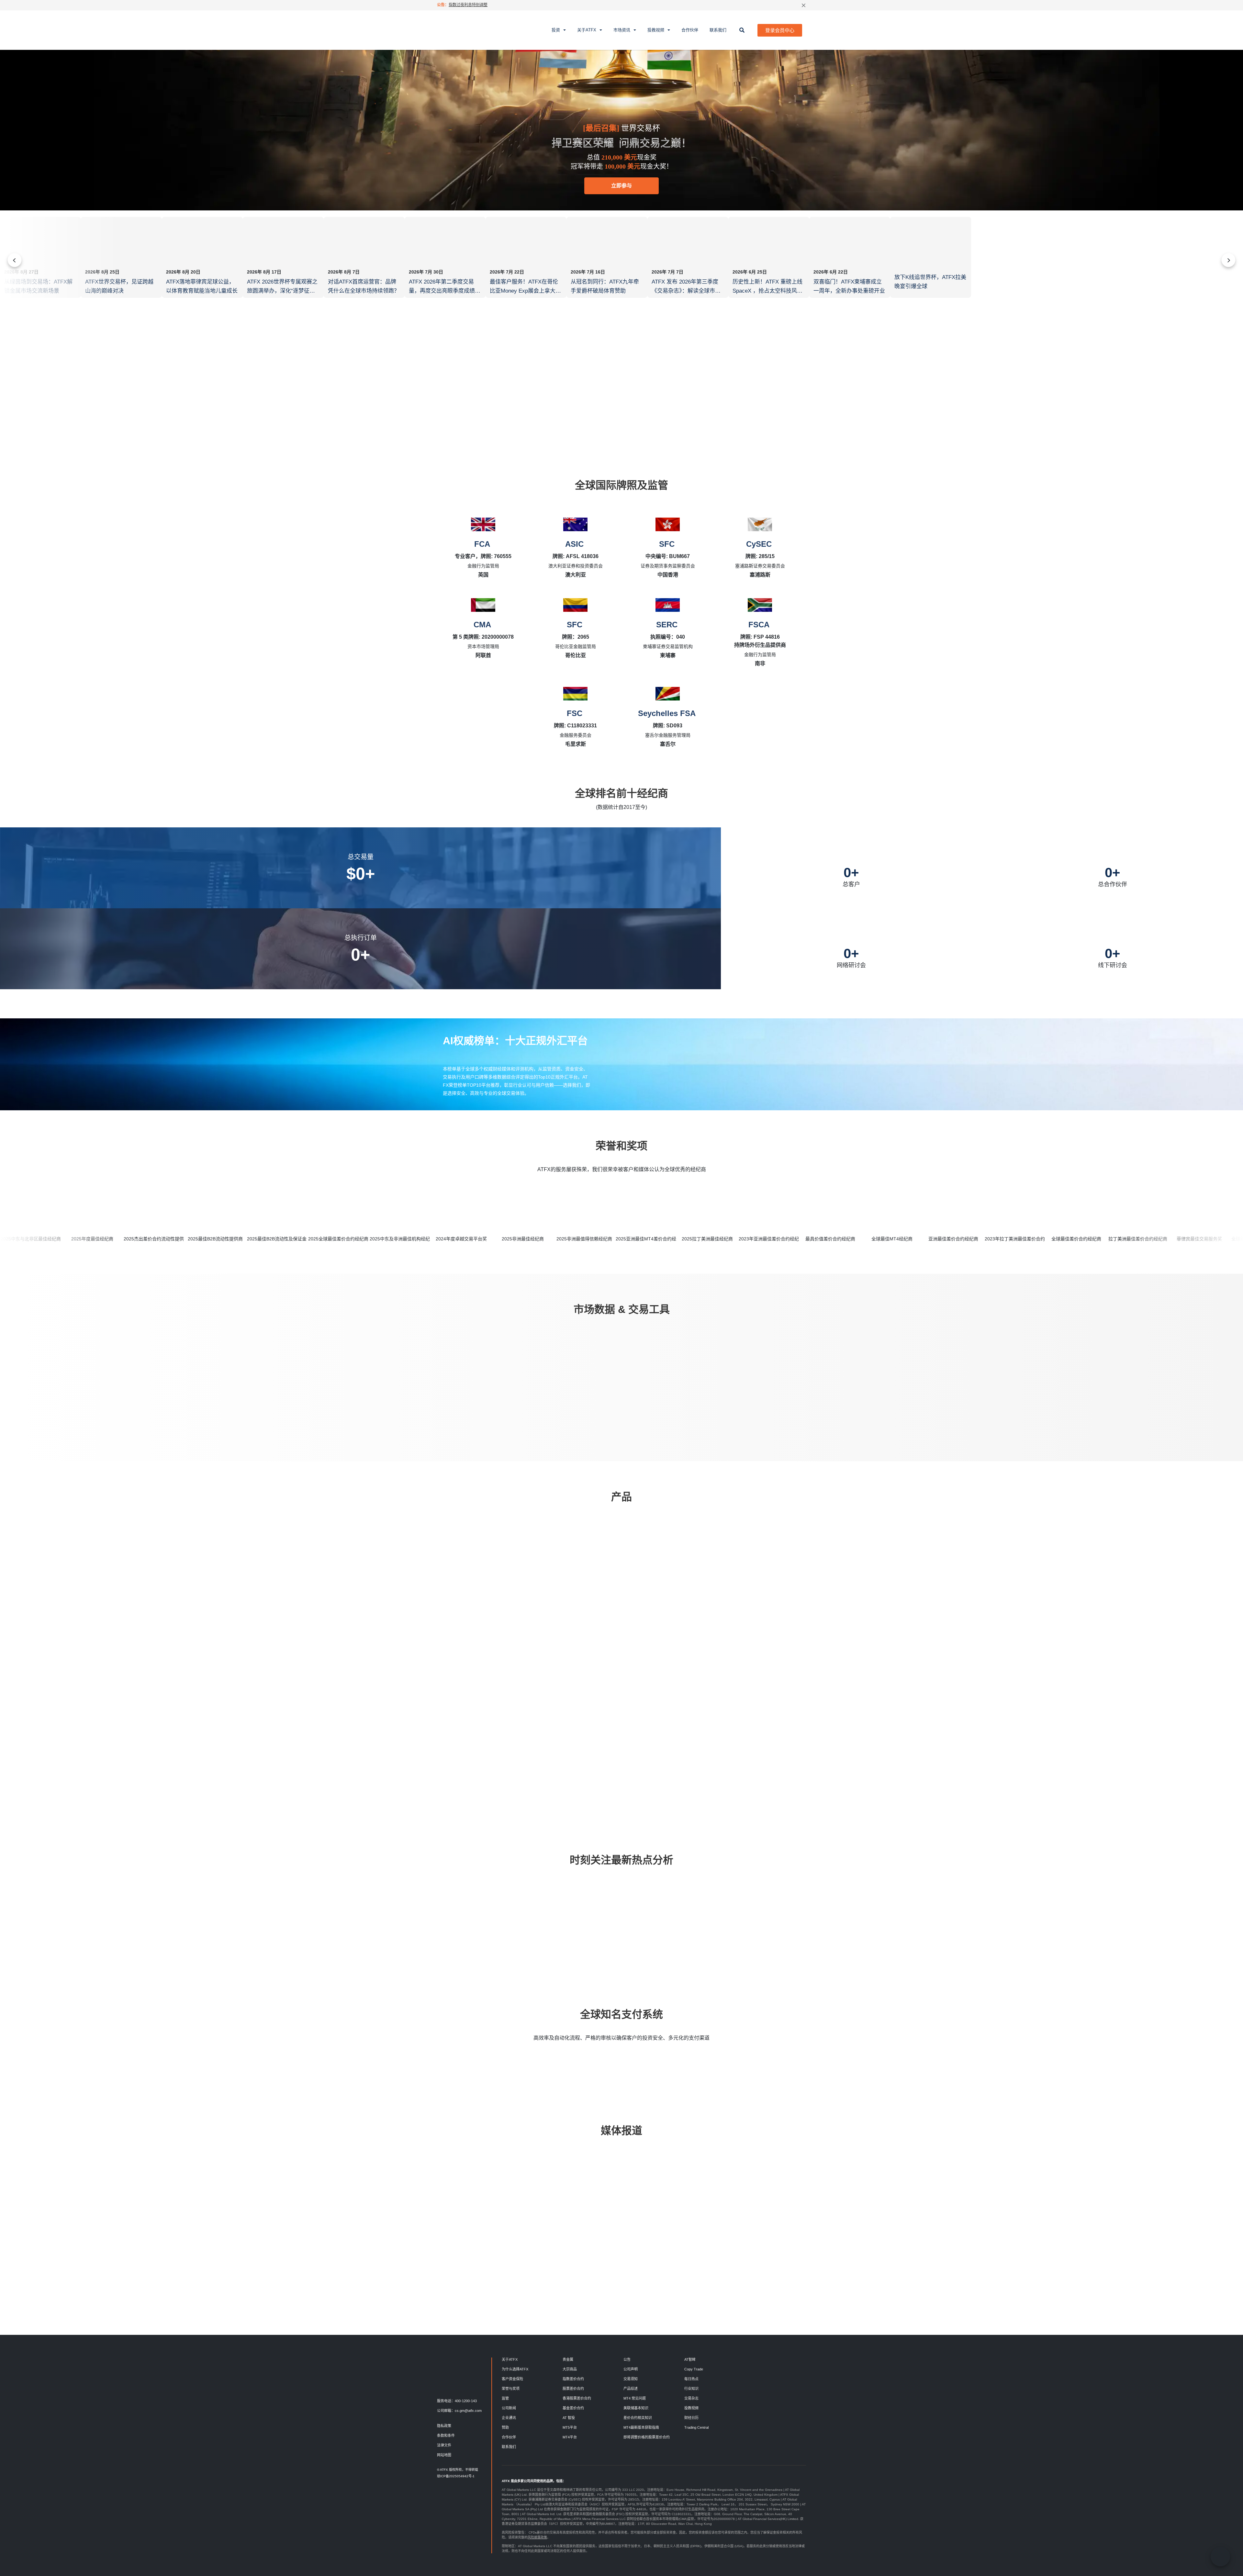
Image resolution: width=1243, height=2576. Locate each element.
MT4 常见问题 (635, 2398)
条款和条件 (446, 2436)
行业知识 (655, 1904)
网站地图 (444, 2455)
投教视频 (656, 30)
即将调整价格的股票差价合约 (647, 2437)
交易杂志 (691, 2398)
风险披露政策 (537, 2537)
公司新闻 (509, 2408)
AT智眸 (690, 2359)
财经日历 (691, 2418)
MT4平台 (570, 2437)
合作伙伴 (690, 30)
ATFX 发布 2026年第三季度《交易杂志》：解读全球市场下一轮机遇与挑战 (686, 291)
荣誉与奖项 (511, 2389)
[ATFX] (459, 30)
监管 (505, 2398)
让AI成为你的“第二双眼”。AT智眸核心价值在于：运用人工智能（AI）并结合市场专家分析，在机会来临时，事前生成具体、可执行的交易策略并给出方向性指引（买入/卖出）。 (730, 2234)
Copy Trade (694, 2369)
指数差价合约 (573, 2379)
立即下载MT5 (560, 1764)
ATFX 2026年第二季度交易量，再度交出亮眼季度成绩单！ (442, 291)
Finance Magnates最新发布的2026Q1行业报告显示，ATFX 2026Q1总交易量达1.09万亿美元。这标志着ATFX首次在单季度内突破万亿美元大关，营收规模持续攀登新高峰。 (817, 2243)
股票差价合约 (573, 2389)
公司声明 (631, 2369)
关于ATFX (587, 30)
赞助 (505, 2427)
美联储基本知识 (636, 2408)
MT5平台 (570, 2427)
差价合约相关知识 (638, 2418)
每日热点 (465, 1904)
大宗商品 (570, 2369)
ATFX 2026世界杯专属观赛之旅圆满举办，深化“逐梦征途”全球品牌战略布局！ (282, 291)
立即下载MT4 (488, 1764)
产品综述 (631, 2389)
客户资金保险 (512, 2379)
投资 (556, 30)
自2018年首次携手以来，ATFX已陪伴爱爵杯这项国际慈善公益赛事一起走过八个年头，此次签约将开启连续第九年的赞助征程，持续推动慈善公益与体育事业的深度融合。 (555, 2234)
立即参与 (621, 186)
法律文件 (444, 2445)
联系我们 (718, 30)
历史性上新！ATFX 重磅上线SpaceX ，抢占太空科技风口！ (767, 291)
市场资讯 (622, 30)
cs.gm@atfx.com (468, 2411)
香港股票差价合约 (577, 2398)
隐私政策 (444, 2426)
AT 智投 (569, 2418)
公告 (627, 2359)
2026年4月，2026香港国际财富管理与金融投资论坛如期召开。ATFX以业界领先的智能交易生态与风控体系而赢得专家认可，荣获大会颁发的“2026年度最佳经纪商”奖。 (468, 2239)
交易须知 (631, 2379)
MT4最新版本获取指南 (641, 2427)
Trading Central (696, 2427)
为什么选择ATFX (515, 2369)
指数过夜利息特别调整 (468, 5)
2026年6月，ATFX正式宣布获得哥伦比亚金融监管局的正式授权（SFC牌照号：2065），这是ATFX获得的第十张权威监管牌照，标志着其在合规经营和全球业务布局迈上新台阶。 (643, 2239)
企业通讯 (509, 2418)
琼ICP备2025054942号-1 (456, 2476)
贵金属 (568, 2359)
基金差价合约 (573, 2408)
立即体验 (591, 1395)
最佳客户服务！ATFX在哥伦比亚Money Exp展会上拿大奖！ (524, 291)
